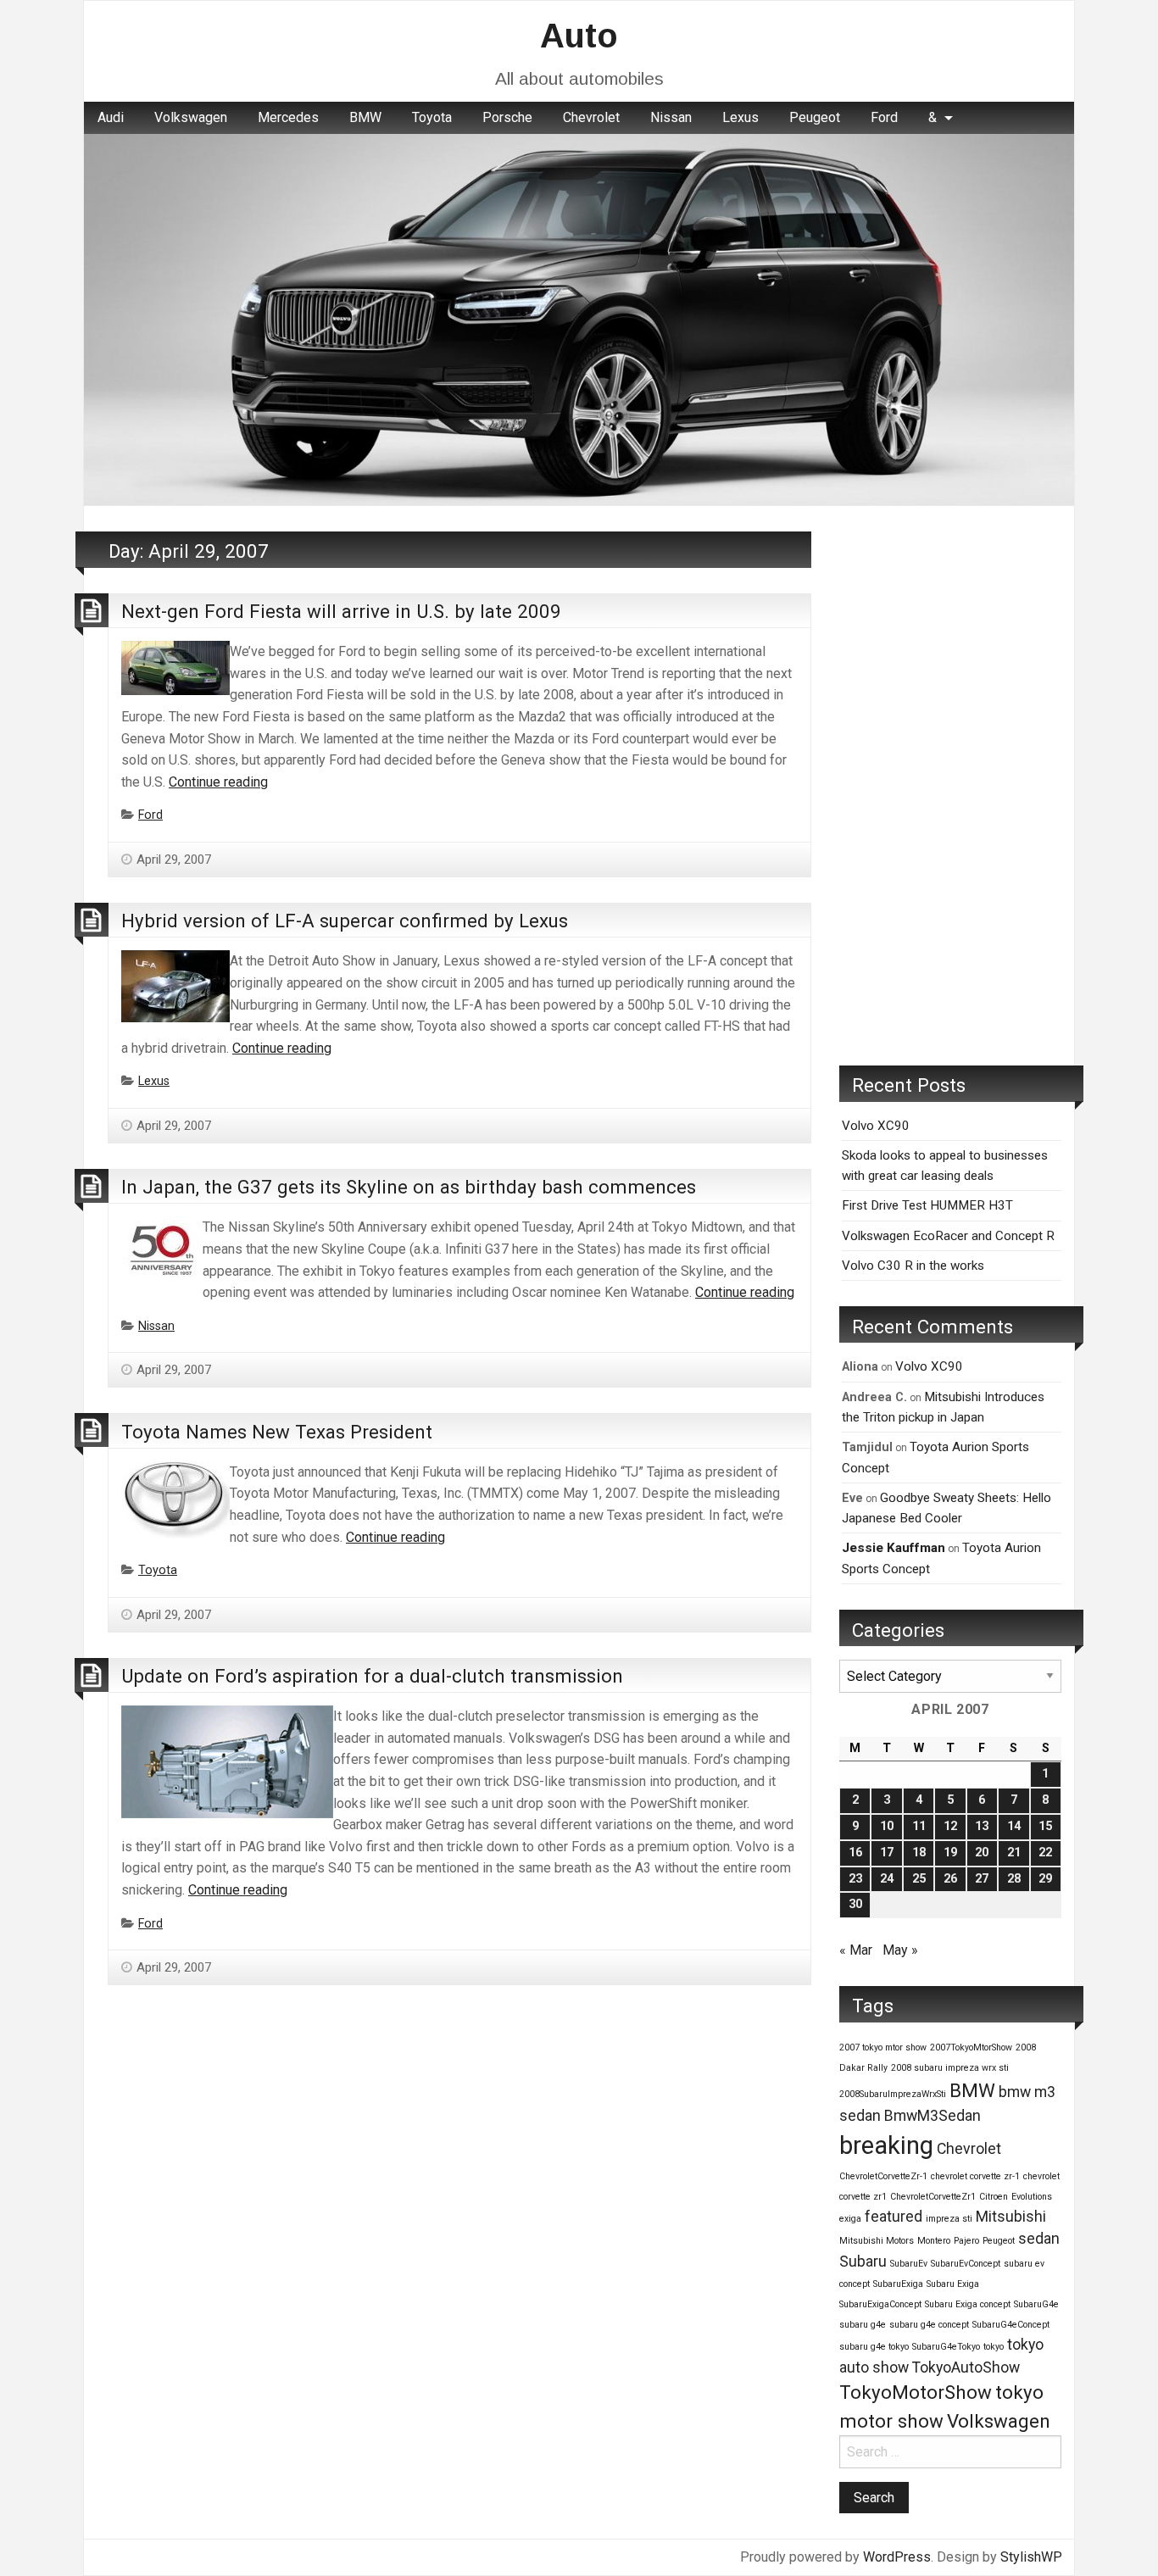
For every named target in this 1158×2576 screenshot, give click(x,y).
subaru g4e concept (929, 2325)
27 (982, 1879)
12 (950, 1826)
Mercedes (288, 117)
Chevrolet (591, 117)
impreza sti (949, 2219)
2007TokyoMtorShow (971, 2047)
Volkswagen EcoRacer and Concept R (948, 1236)
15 (1045, 1826)
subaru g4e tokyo (874, 2347)
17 (887, 1853)
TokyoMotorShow (916, 2392)
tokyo (994, 2347)
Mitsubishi (1011, 2217)
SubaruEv (909, 2264)
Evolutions (1032, 2197)
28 (1014, 1879)
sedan (1039, 2239)
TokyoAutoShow (966, 2367)
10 (887, 1826)
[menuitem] (111, 118)
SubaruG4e (1036, 2304)
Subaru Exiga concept (968, 2304)
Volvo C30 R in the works (913, 1266)
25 (919, 1879)
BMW (365, 117)
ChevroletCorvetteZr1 (933, 2197)
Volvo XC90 (876, 1126)
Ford (884, 117)
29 (1045, 1879)
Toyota (432, 117)
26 (950, 1879)
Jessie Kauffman (894, 1548)
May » (900, 1950)
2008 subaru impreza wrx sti (950, 2068)
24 (887, 1879)
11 (919, 1826)
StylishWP (1031, 2557)
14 (1014, 1826)
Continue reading (218, 782)
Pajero (966, 2241)
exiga (850, 2219)
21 (1014, 1853)
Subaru (863, 2262)
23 (855, 1879)
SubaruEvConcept (966, 2264)
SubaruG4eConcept (1011, 2325)
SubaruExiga (898, 2284)
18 (919, 1853)
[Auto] (579, 318)
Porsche (507, 117)
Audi (111, 117)
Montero (934, 2241)
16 (855, 1853)
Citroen (994, 2197)
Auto (579, 36)
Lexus (740, 117)
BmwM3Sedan (933, 2116)
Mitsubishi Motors (877, 2241)
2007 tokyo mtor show (883, 2047)
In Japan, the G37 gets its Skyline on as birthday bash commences (409, 1187)
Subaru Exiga (953, 2284)
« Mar (856, 1950)
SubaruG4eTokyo (946, 2347)
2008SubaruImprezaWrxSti (893, 2094)
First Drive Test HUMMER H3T (927, 1205)
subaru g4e (863, 2325)
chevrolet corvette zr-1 (975, 2176)
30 (855, 1904)
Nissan (671, 117)
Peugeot (815, 117)
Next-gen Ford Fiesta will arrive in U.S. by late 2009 (341, 611)
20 (982, 1853)
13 (982, 1826)
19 (950, 1853)
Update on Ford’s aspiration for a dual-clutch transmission (372, 1676)
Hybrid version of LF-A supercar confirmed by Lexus (345, 921)
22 (1045, 1853)
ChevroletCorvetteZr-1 (883, 2176)
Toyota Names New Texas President (277, 1432)
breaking (886, 2145)
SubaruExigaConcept (880, 2304)
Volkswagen (191, 117)
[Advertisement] (950, 786)
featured (894, 2217)
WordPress (897, 2557)
